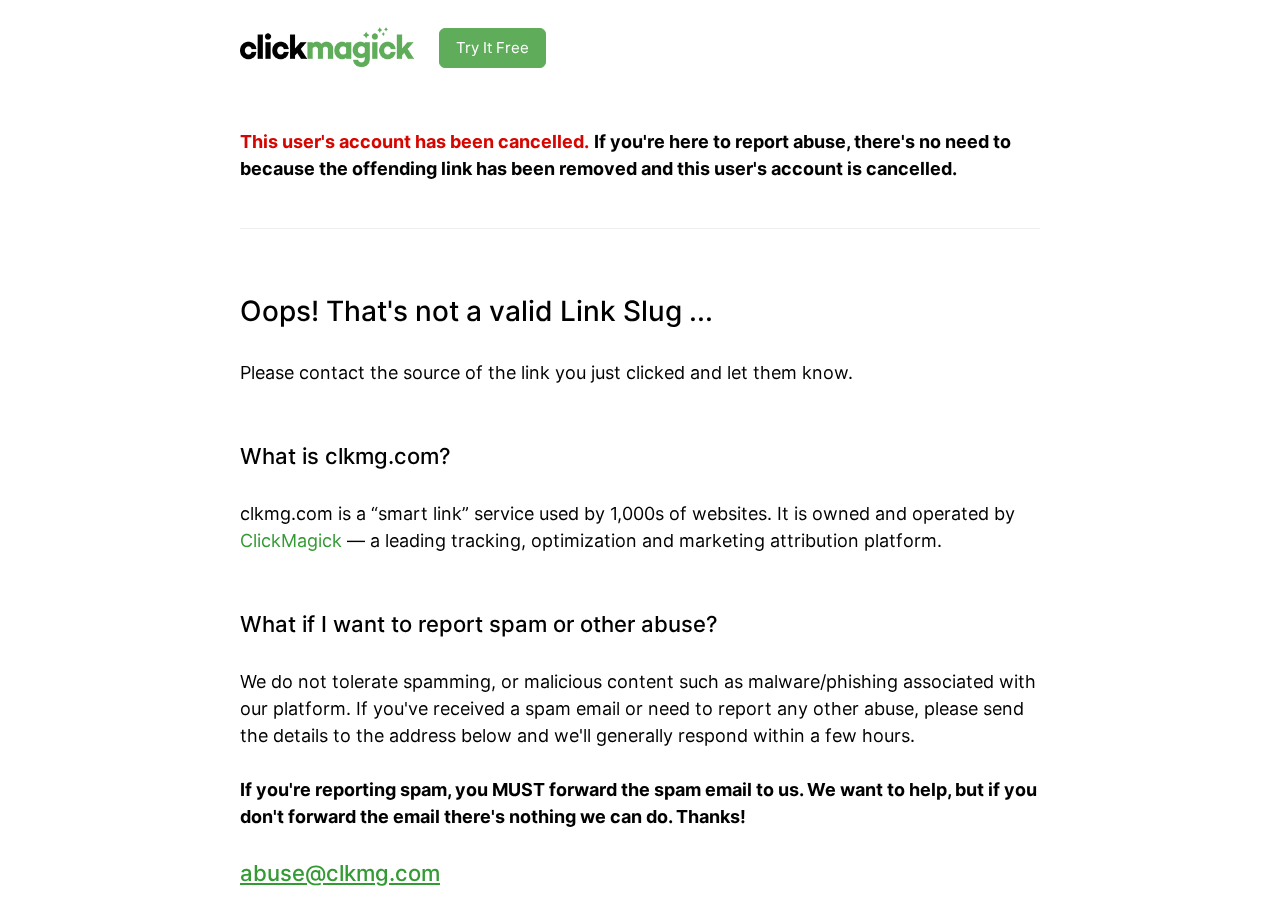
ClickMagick (291, 540)
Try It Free (492, 47)
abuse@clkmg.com (340, 873)
